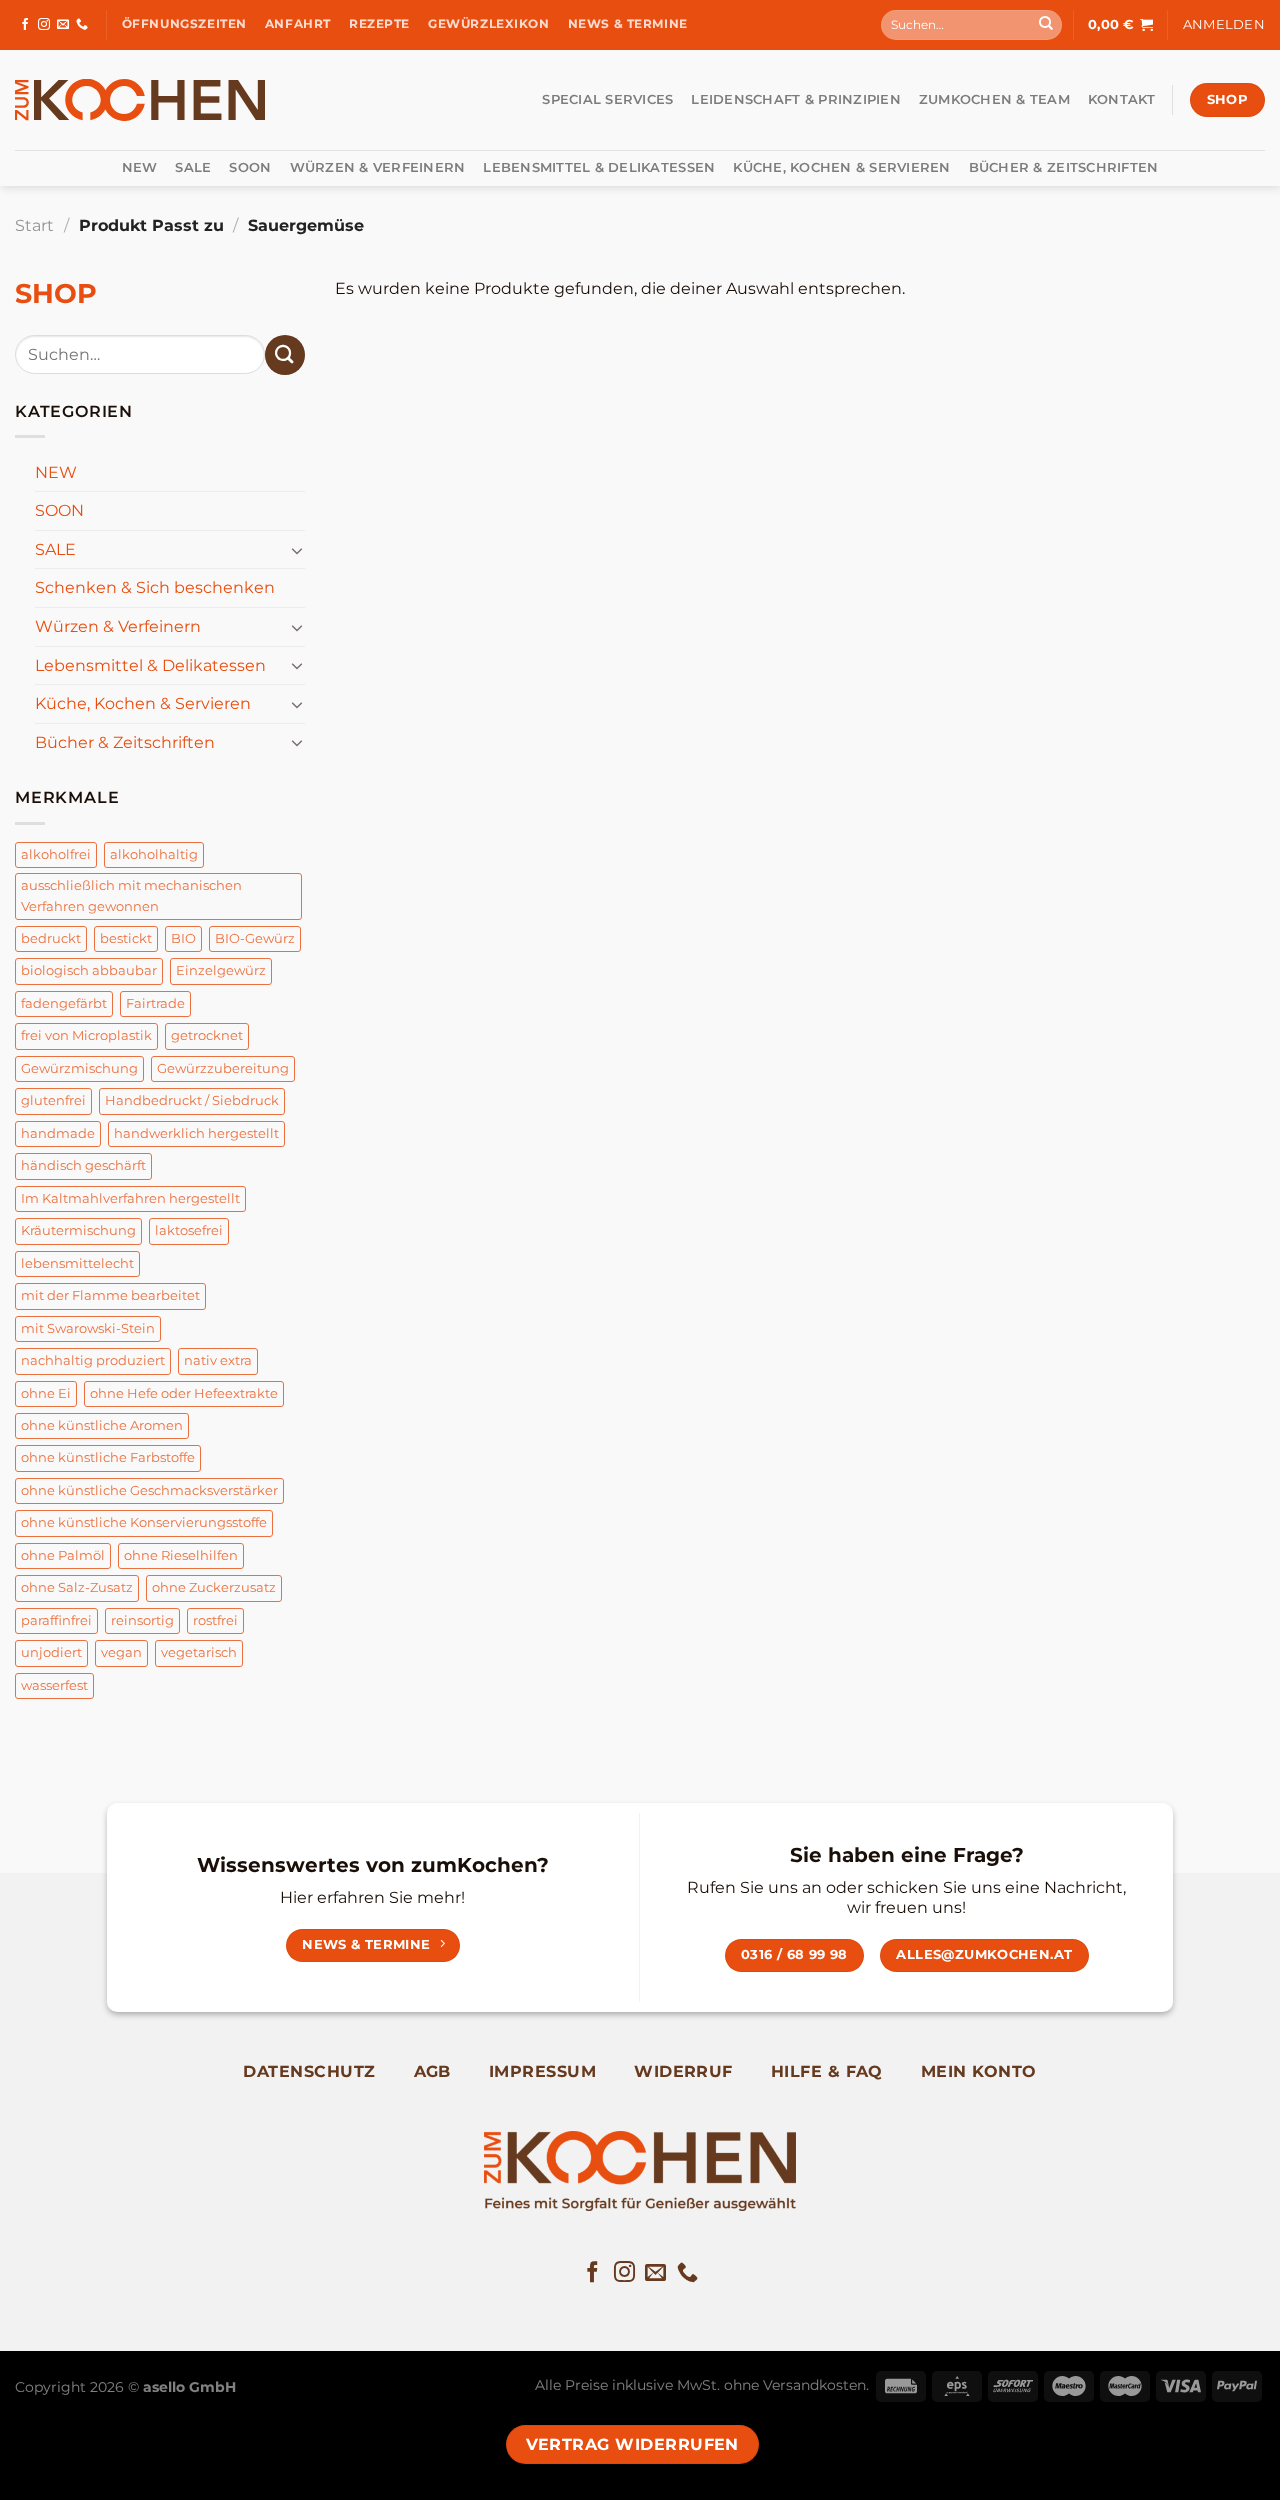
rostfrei (215, 1620)
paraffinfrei (56, 1620)
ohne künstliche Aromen (102, 1425)
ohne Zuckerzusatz (214, 1587)
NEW (140, 167)
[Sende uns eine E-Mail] (63, 25)
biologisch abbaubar (89, 970)
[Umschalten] (297, 550)
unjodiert (51, 1652)
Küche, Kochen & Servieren (841, 167)
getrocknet (207, 1035)
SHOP (56, 293)
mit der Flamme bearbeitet (110, 1295)
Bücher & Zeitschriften (1064, 167)
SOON (250, 167)
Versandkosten (814, 2385)
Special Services (607, 99)
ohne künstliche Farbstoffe (108, 1457)
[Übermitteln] (1046, 25)
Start (34, 225)
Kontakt (1122, 99)
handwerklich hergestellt (196, 1133)
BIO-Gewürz (255, 938)
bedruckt (51, 938)
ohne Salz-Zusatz (77, 1587)
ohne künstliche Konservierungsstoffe (144, 1522)
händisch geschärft (83, 1165)
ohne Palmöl (63, 1555)
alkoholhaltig (154, 854)
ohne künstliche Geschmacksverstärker (149, 1490)
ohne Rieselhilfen (181, 1555)
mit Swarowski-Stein (88, 1328)
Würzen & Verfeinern (378, 167)
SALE (193, 167)
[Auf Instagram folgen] (44, 25)
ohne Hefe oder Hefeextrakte (184, 1393)
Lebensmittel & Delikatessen (599, 167)
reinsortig (142, 1620)
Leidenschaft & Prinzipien (795, 99)
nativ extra (218, 1360)
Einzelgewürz (221, 970)
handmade (58, 1133)
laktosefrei (189, 1230)
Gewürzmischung (79, 1068)
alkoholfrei (56, 854)
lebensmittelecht (77, 1263)
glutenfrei (53, 1100)
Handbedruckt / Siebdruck (192, 1100)
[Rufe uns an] (82, 25)
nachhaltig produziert (93, 1360)
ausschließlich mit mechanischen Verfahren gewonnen (131, 895)
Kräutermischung (78, 1230)
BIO (183, 938)
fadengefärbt (64, 1003)
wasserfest (54, 1685)
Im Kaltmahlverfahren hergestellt (130, 1198)
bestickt (126, 938)
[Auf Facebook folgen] (25, 25)
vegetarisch (199, 1652)
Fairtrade (155, 1003)
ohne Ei (46, 1393)
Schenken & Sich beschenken (155, 587)
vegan (121, 1652)
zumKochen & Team (994, 99)
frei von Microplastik (86, 1035)
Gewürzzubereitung (223, 1068)
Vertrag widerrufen (632, 2444)
